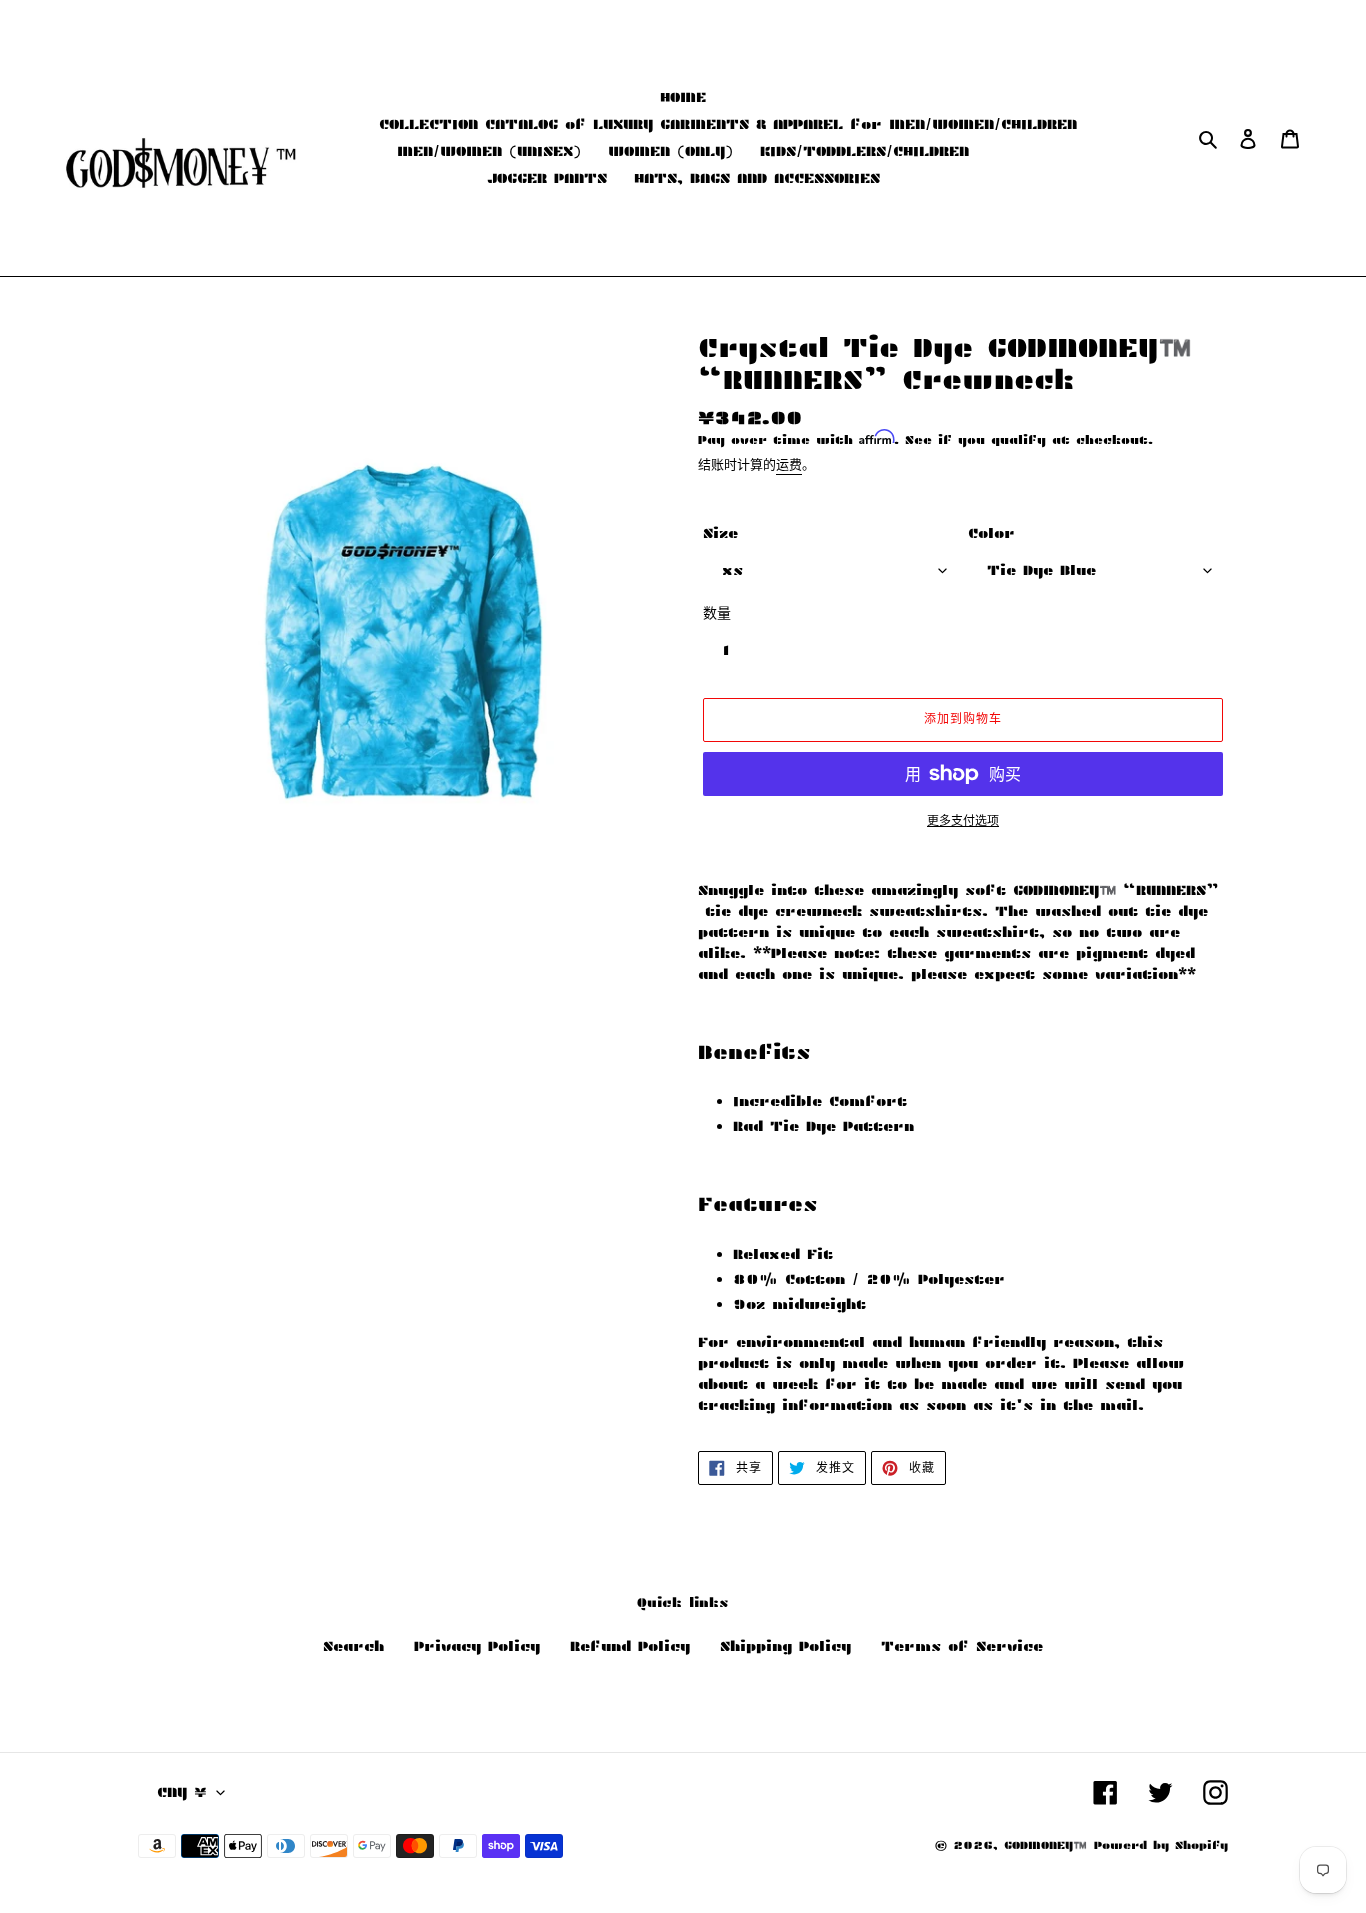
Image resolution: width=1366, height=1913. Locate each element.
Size (720, 533)
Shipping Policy (785, 1646)
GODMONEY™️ (1045, 1845)
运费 (789, 464)
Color (991, 533)
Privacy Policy (477, 1646)
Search (353, 1646)
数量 (717, 613)
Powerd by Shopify (1161, 1845)
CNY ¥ (182, 1792)
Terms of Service (962, 1646)
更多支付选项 (963, 820)
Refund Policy (630, 1646)
